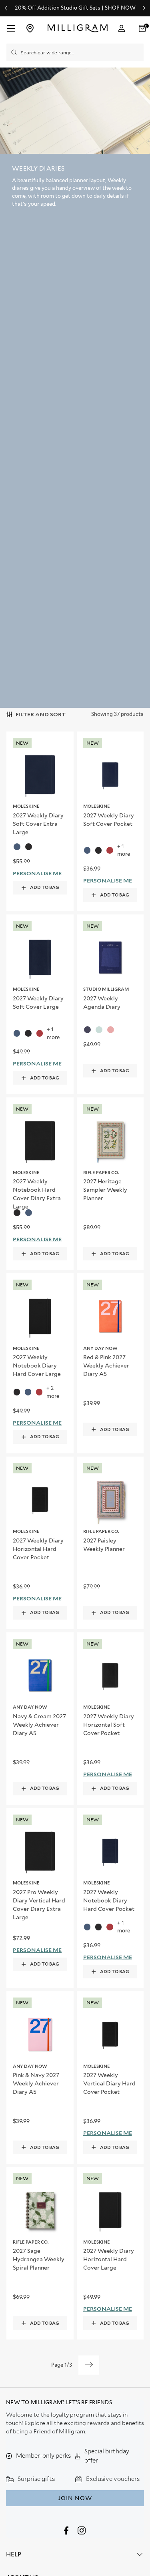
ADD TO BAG (45, 887)
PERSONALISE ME (37, 873)
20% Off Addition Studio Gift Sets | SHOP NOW (75, 8)
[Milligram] (77, 28)
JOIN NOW (75, 2498)
